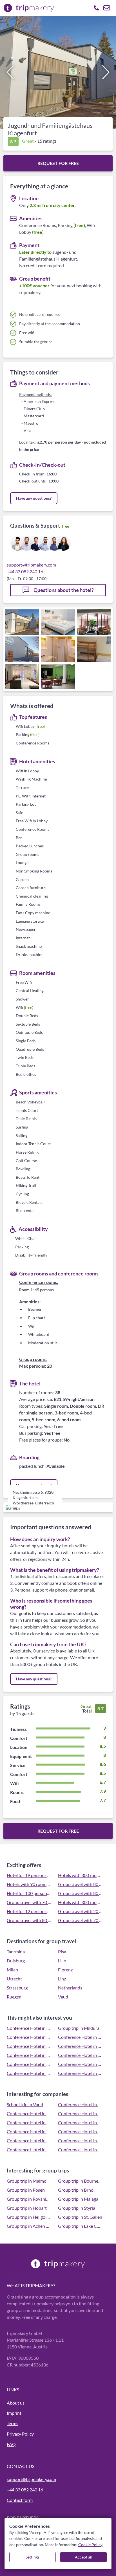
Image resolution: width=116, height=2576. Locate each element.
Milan (12, 1970)
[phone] (96, 8)
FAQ (11, 2444)
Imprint (14, 2413)
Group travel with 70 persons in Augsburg (29, 1902)
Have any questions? (34, 498)
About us (16, 2403)
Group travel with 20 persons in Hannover (80, 1911)
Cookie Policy (90, 2545)
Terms (13, 2423)
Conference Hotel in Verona (80, 2104)
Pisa (62, 1952)
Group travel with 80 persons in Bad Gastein (80, 1884)
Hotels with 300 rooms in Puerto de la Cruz (80, 1875)
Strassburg (17, 1988)
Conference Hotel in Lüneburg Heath (29, 2037)
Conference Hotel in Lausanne (29, 2046)
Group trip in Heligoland (29, 2217)
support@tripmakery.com (31, 565)
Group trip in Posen (26, 2190)
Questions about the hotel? (63, 590)
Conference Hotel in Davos (80, 2064)
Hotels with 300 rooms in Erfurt (80, 1902)
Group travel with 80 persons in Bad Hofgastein (29, 1920)
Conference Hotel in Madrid (29, 2064)
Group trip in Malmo (27, 2181)
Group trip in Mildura (79, 2028)
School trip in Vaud (25, 2104)
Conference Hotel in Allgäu (80, 2046)
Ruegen (14, 1997)
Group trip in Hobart (27, 2208)
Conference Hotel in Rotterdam (80, 2140)
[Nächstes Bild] (106, 72)
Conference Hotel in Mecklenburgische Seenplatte (80, 2037)
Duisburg (16, 1961)
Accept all (84, 2557)
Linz (62, 1979)
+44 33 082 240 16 (25, 571)
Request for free (58, 163)
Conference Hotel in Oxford (29, 2028)
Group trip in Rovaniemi (29, 2199)
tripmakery (39, 2285)
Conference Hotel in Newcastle (80, 2073)
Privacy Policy (20, 2434)
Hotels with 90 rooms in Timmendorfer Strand (29, 1884)
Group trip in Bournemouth (80, 2181)
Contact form (20, 2500)
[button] (58, 72)
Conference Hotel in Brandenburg (80, 2055)
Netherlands (70, 1988)
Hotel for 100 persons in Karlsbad (29, 1893)
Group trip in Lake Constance (80, 2226)
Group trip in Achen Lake (29, 2226)
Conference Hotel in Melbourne (29, 2055)
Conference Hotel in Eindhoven (29, 2113)
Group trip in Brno (76, 2190)
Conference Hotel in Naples (80, 2122)
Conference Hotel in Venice (29, 2122)
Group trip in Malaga (78, 2199)
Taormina (16, 1952)
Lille (62, 1961)
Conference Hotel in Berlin (29, 2131)
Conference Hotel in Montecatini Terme (80, 2113)
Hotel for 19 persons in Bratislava (29, 1875)
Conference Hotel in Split (29, 2140)
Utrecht (14, 1979)
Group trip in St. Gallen (80, 2217)
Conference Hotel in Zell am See (29, 2149)
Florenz (65, 1970)
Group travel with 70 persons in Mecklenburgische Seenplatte (80, 1920)
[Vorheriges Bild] (10, 72)
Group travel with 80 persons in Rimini (80, 1893)
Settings (33, 2557)
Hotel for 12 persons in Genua (29, 1911)
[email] (107, 8)
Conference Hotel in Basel (29, 2073)
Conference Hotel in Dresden (80, 2131)
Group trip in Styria (77, 2208)
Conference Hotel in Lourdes (80, 2149)
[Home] (58, 2264)
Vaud (63, 1997)
